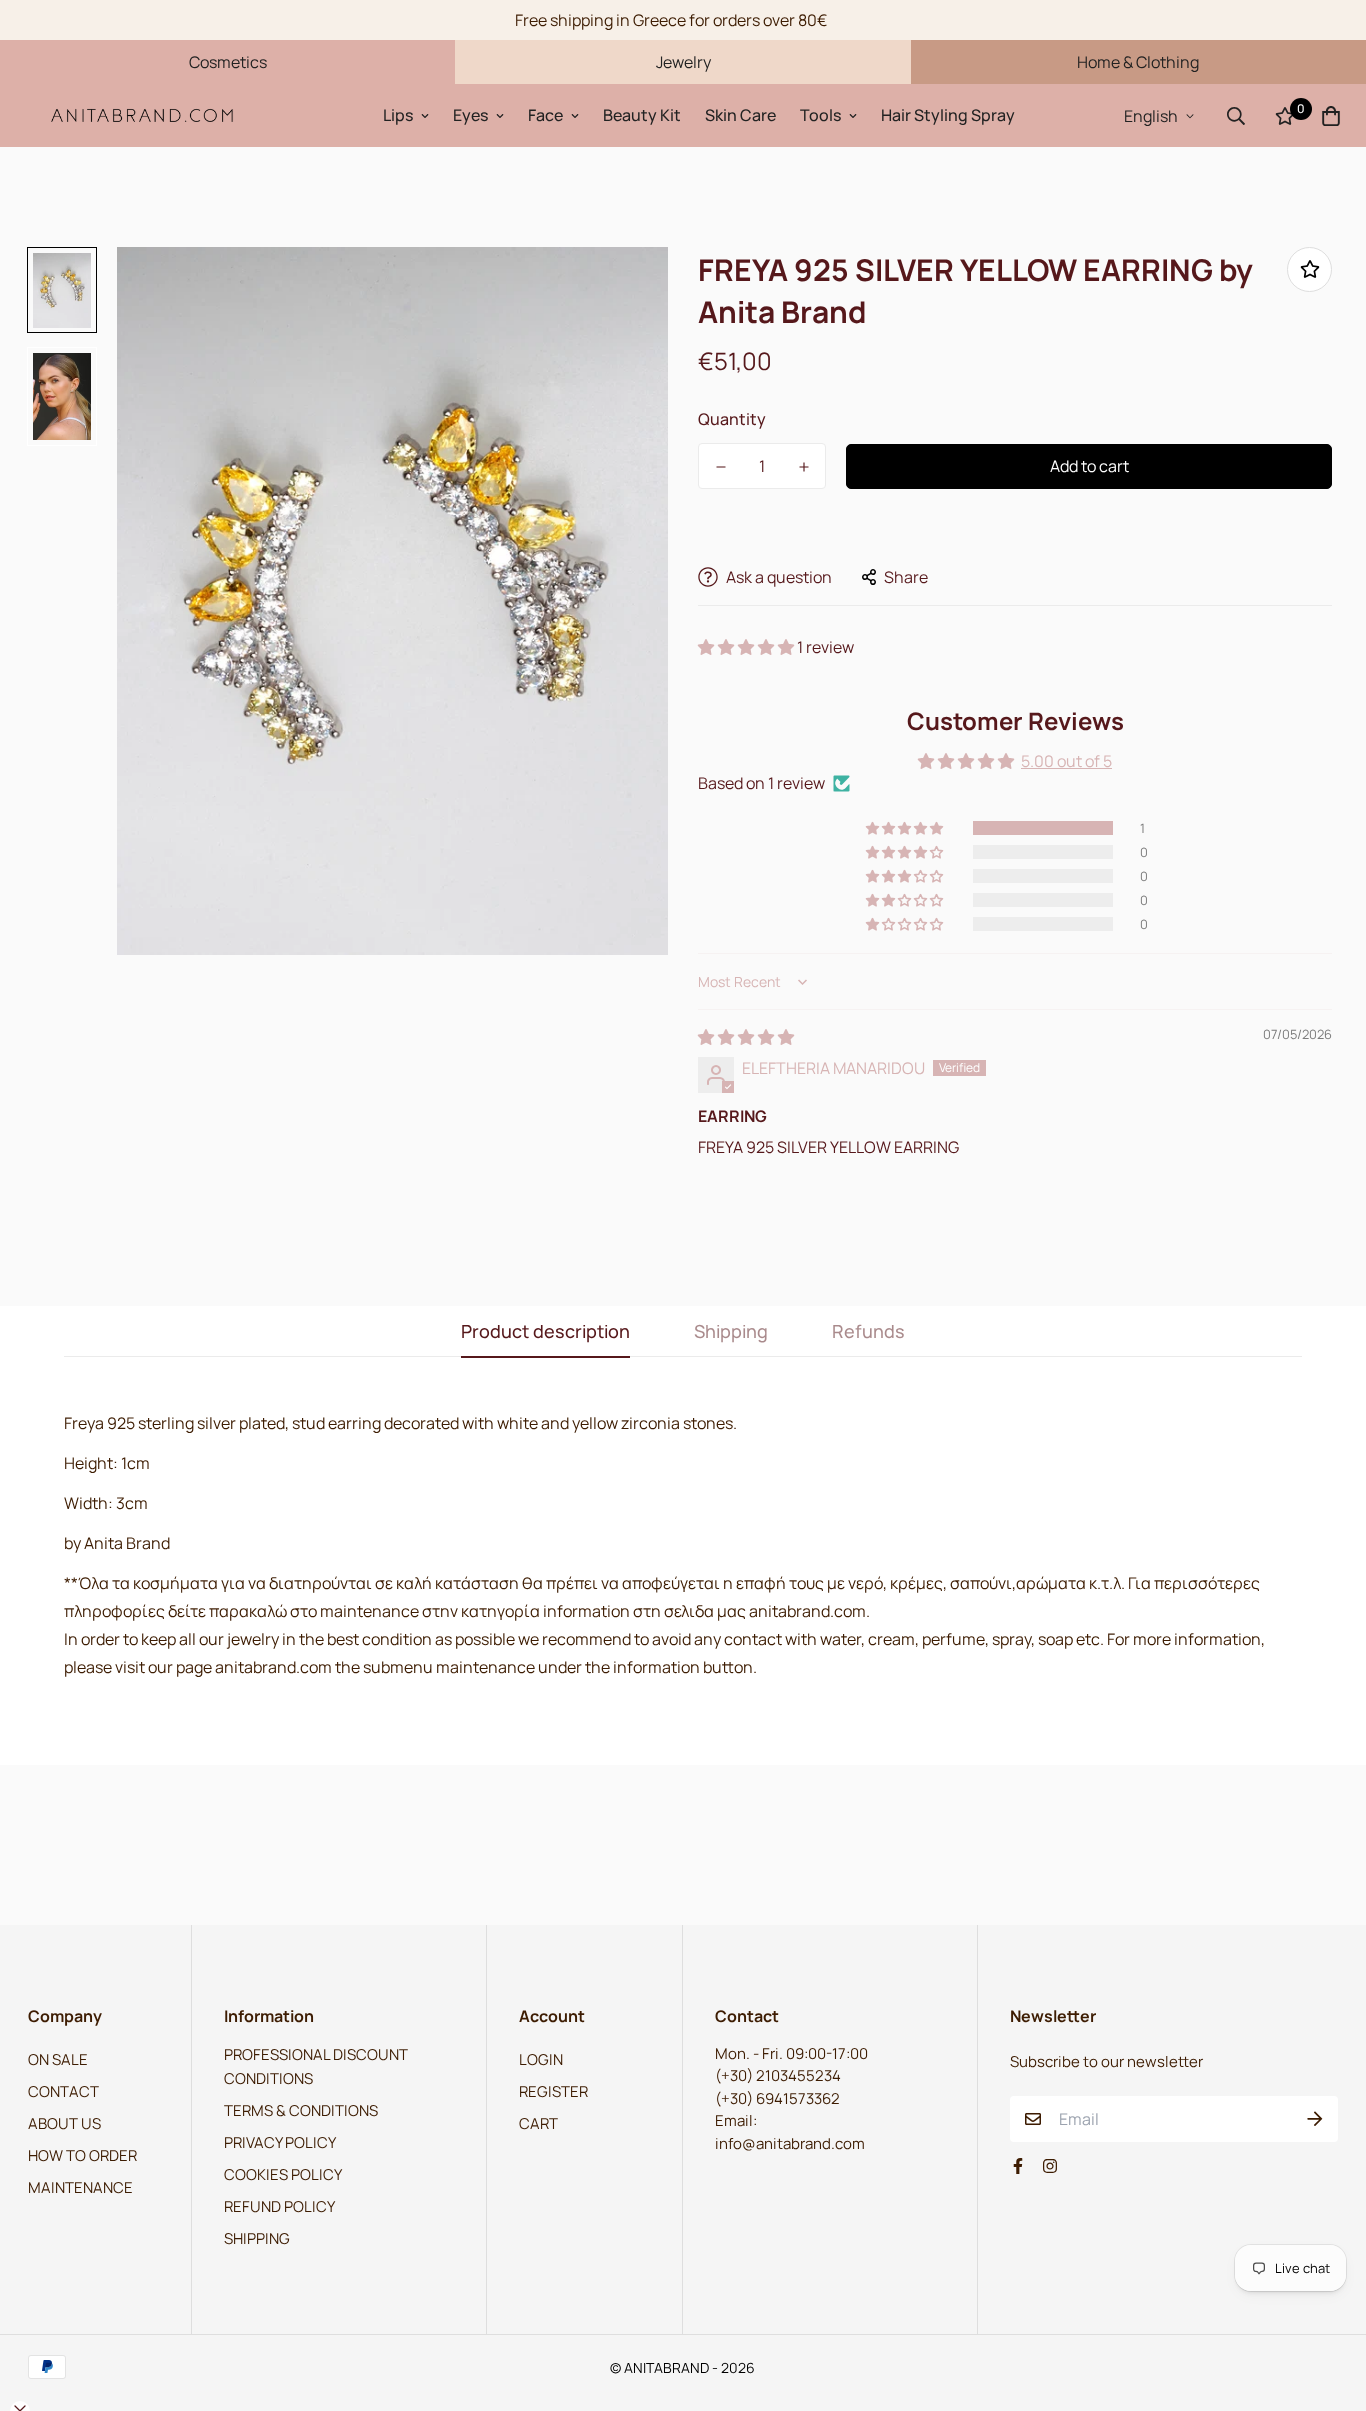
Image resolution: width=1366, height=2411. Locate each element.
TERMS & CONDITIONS (301, 2110)
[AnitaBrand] (143, 115)
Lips (398, 115)
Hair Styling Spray (948, 115)
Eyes (470, 115)
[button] (747, 647)
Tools (820, 115)
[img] (746, 1037)
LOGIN (541, 2059)
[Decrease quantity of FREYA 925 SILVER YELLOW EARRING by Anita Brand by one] (720, 467)
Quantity (732, 419)
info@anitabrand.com (790, 2143)
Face (545, 115)
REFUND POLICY (279, 2206)
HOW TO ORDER (82, 2155)
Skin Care (740, 115)
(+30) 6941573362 (777, 2098)
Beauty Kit (642, 115)
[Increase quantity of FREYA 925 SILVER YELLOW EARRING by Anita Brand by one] (803, 467)
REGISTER (553, 2091)
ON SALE (58, 2059)
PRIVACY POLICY (280, 2142)
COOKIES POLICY (283, 2174)
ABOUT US (64, 2123)
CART (538, 2123)
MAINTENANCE (80, 2187)
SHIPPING (257, 2238)
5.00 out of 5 (1066, 761)
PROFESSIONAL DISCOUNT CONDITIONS (316, 2066)
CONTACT (63, 2091)
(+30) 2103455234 (778, 2075)
